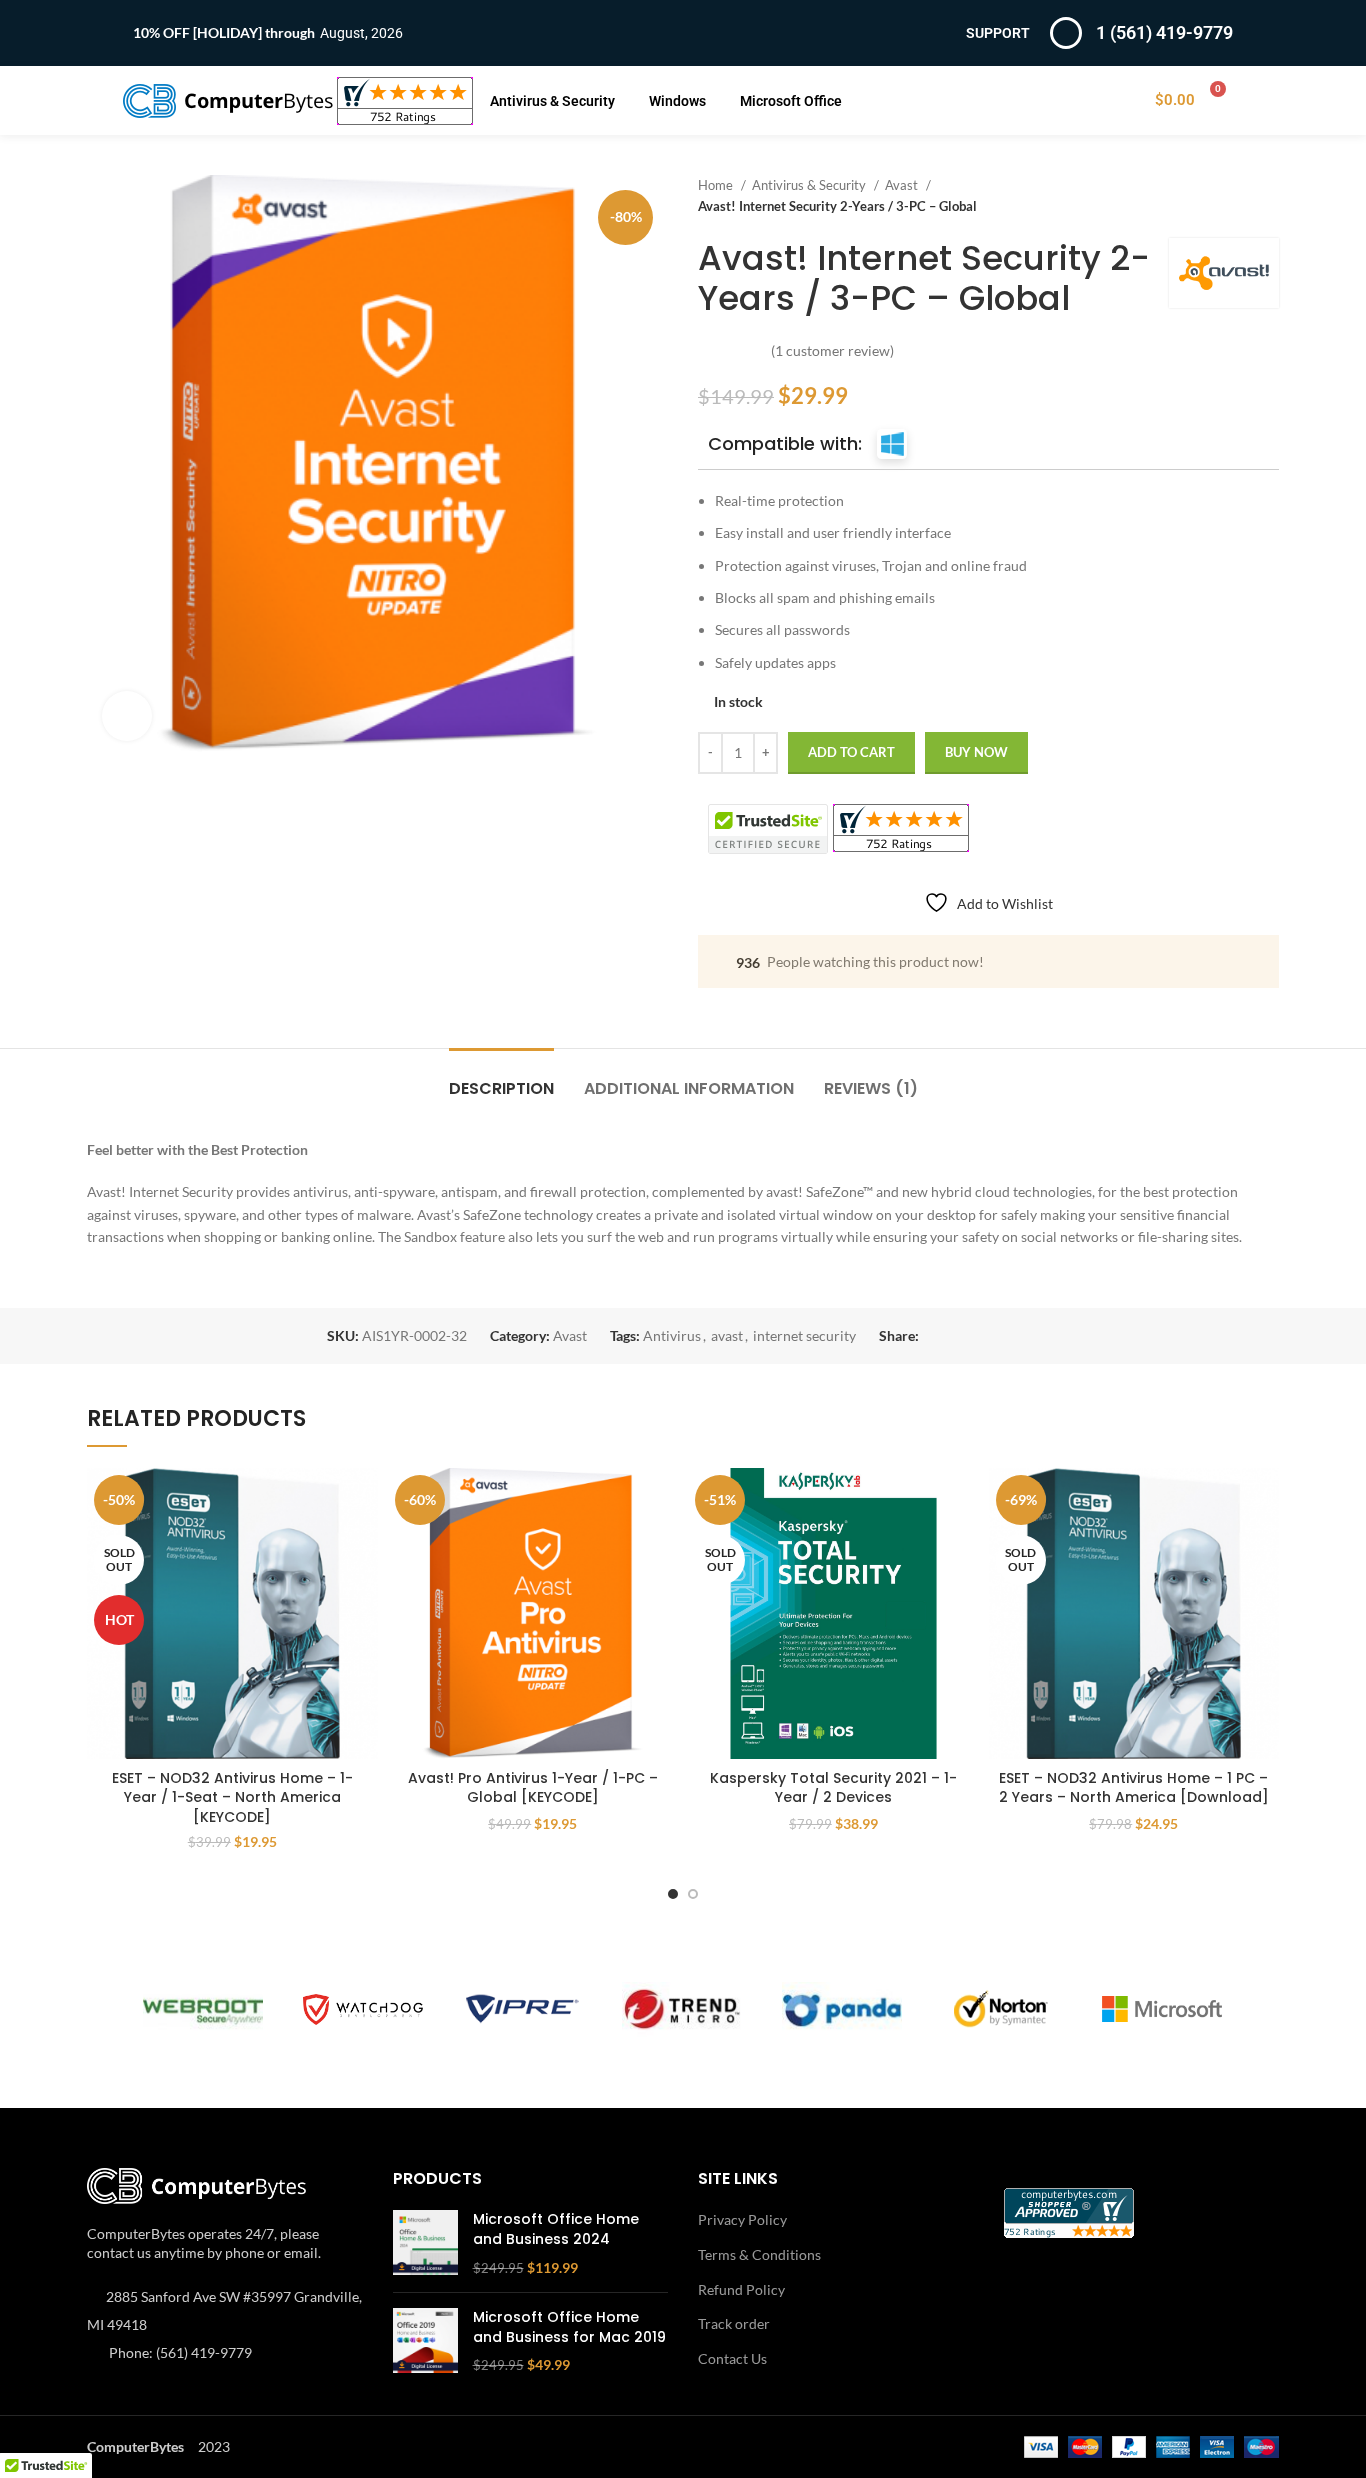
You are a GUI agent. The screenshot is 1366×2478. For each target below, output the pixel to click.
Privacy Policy (742, 2219)
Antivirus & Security (552, 101)
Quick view (363, 1545)
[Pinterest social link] (981, 1336)
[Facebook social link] (935, 1336)
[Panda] (842, 2009)
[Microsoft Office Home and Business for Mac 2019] (425, 2341)
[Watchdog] (363, 2009)
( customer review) (832, 350)
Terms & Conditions (759, 2254)
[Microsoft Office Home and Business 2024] (425, 2243)
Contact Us (732, 2358)
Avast (903, 185)
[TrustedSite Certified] (768, 829)
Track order (734, 2323)
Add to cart (851, 752)
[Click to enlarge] (127, 716)
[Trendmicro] (682, 2009)
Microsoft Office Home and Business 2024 (556, 2229)
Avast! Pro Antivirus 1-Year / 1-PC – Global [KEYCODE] (533, 1788)
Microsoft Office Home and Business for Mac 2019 (569, 2327)
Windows (677, 101)
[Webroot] (203, 2009)
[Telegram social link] (1027, 1336)
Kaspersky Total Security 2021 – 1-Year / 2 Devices (833, 1788)
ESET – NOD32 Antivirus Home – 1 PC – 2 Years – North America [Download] (1134, 1788)
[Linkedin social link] (1004, 1336)
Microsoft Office (791, 101)
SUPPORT (998, 33)
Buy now (976, 752)
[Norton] (1002, 2009)
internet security (804, 1335)
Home (717, 185)
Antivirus (672, 1335)
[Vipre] (523, 2009)
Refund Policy (741, 2289)
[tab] (501, 1078)
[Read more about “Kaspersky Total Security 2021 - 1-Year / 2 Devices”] (964, 1500)
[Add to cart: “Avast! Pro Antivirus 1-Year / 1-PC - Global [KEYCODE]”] (663, 1500)
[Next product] (1269, 196)
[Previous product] (1229, 196)
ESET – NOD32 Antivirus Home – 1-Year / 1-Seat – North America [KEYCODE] (232, 1797)
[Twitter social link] (958, 1336)
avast (727, 1335)
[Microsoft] (1162, 2009)
